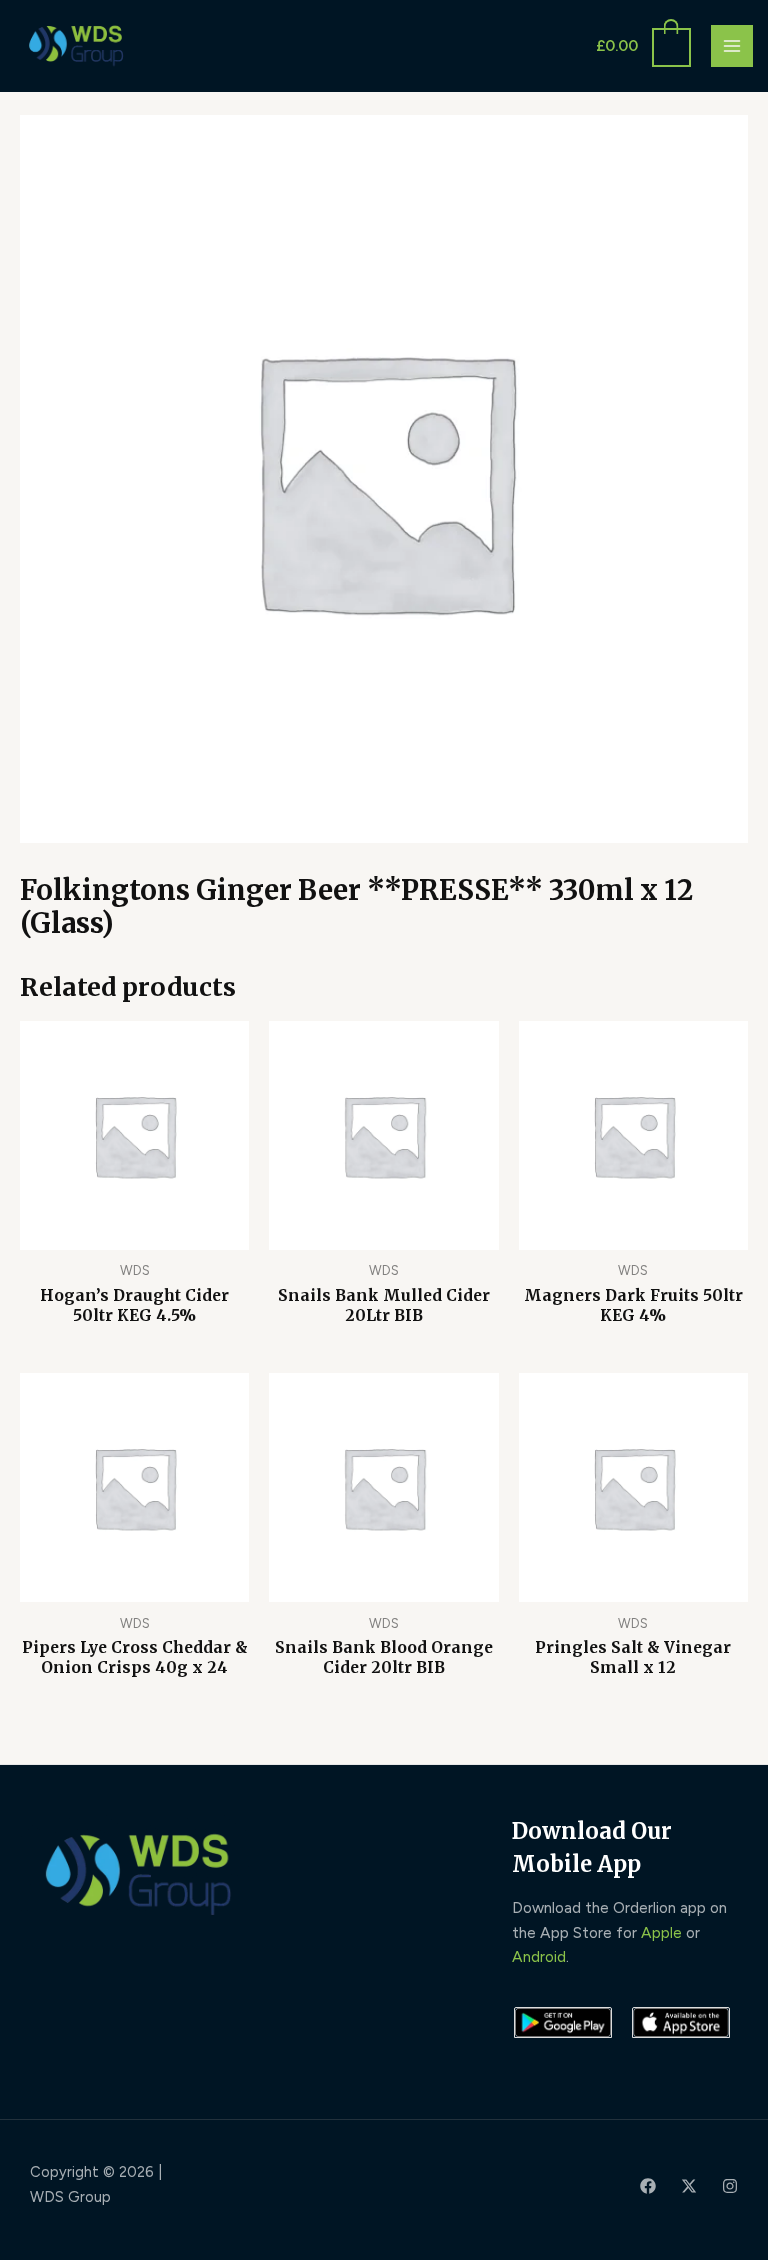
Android (539, 1956)
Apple (661, 1932)
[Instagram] (730, 2186)
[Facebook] (648, 2186)
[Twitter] (689, 2186)
